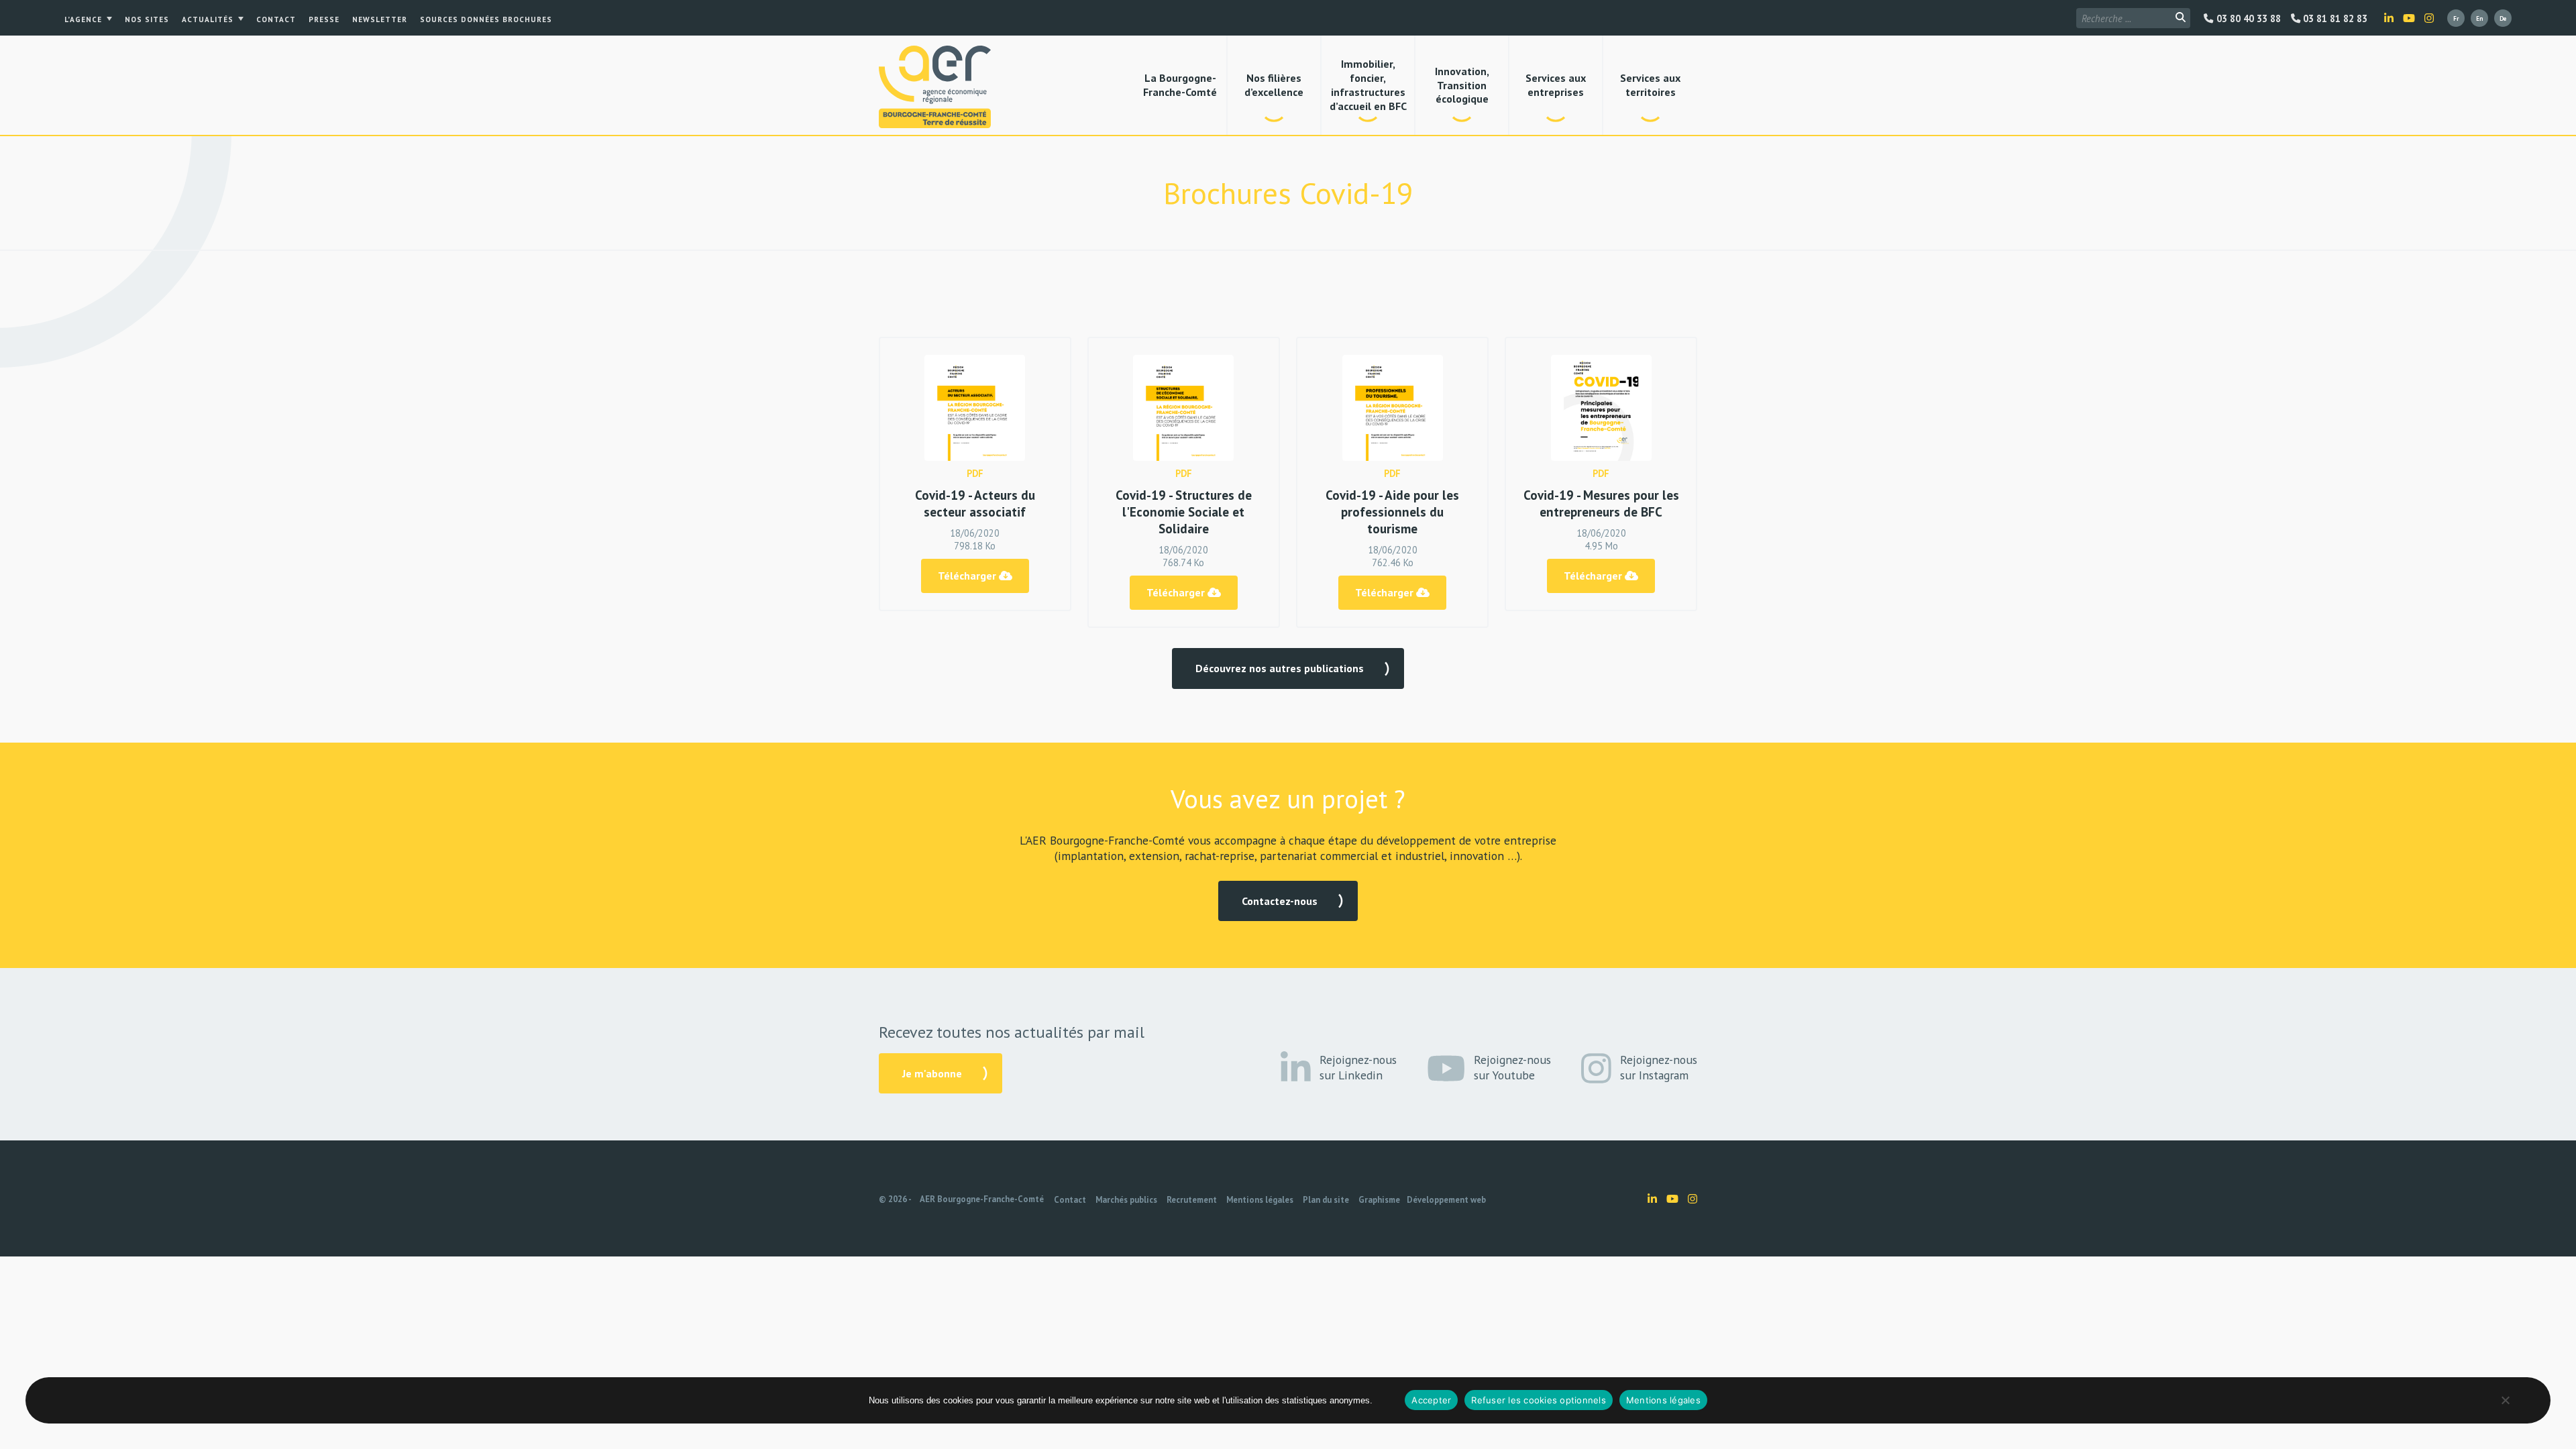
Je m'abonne (932, 1073)
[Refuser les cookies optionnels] (2505, 1400)
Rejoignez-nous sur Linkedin (1358, 1067)
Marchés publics (1126, 1200)
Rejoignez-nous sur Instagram (1659, 1067)
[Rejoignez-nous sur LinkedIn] (2389, 18)
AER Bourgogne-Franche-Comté (982, 1199)
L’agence (83, 19)
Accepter (1431, 1400)
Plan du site (1326, 1200)
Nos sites (147, 19)
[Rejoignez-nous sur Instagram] (2429, 18)
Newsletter (380, 19)
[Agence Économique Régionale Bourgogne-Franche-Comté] (935, 87)
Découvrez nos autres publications (1280, 668)
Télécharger (968, 576)
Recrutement (1192, 1200)
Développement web (1446, 1200)
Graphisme (1379, 1200)
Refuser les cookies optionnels (1539, 1400)
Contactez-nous (1280, 901)
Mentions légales (1260, 1200)
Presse (324, 19)
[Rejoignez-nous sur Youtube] (2409, 18)
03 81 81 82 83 (2334, 19)
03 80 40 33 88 (2247, 19)
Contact (276, 19)
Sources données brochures (486, 19)
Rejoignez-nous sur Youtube (1512, 1067)
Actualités (208, 19)
